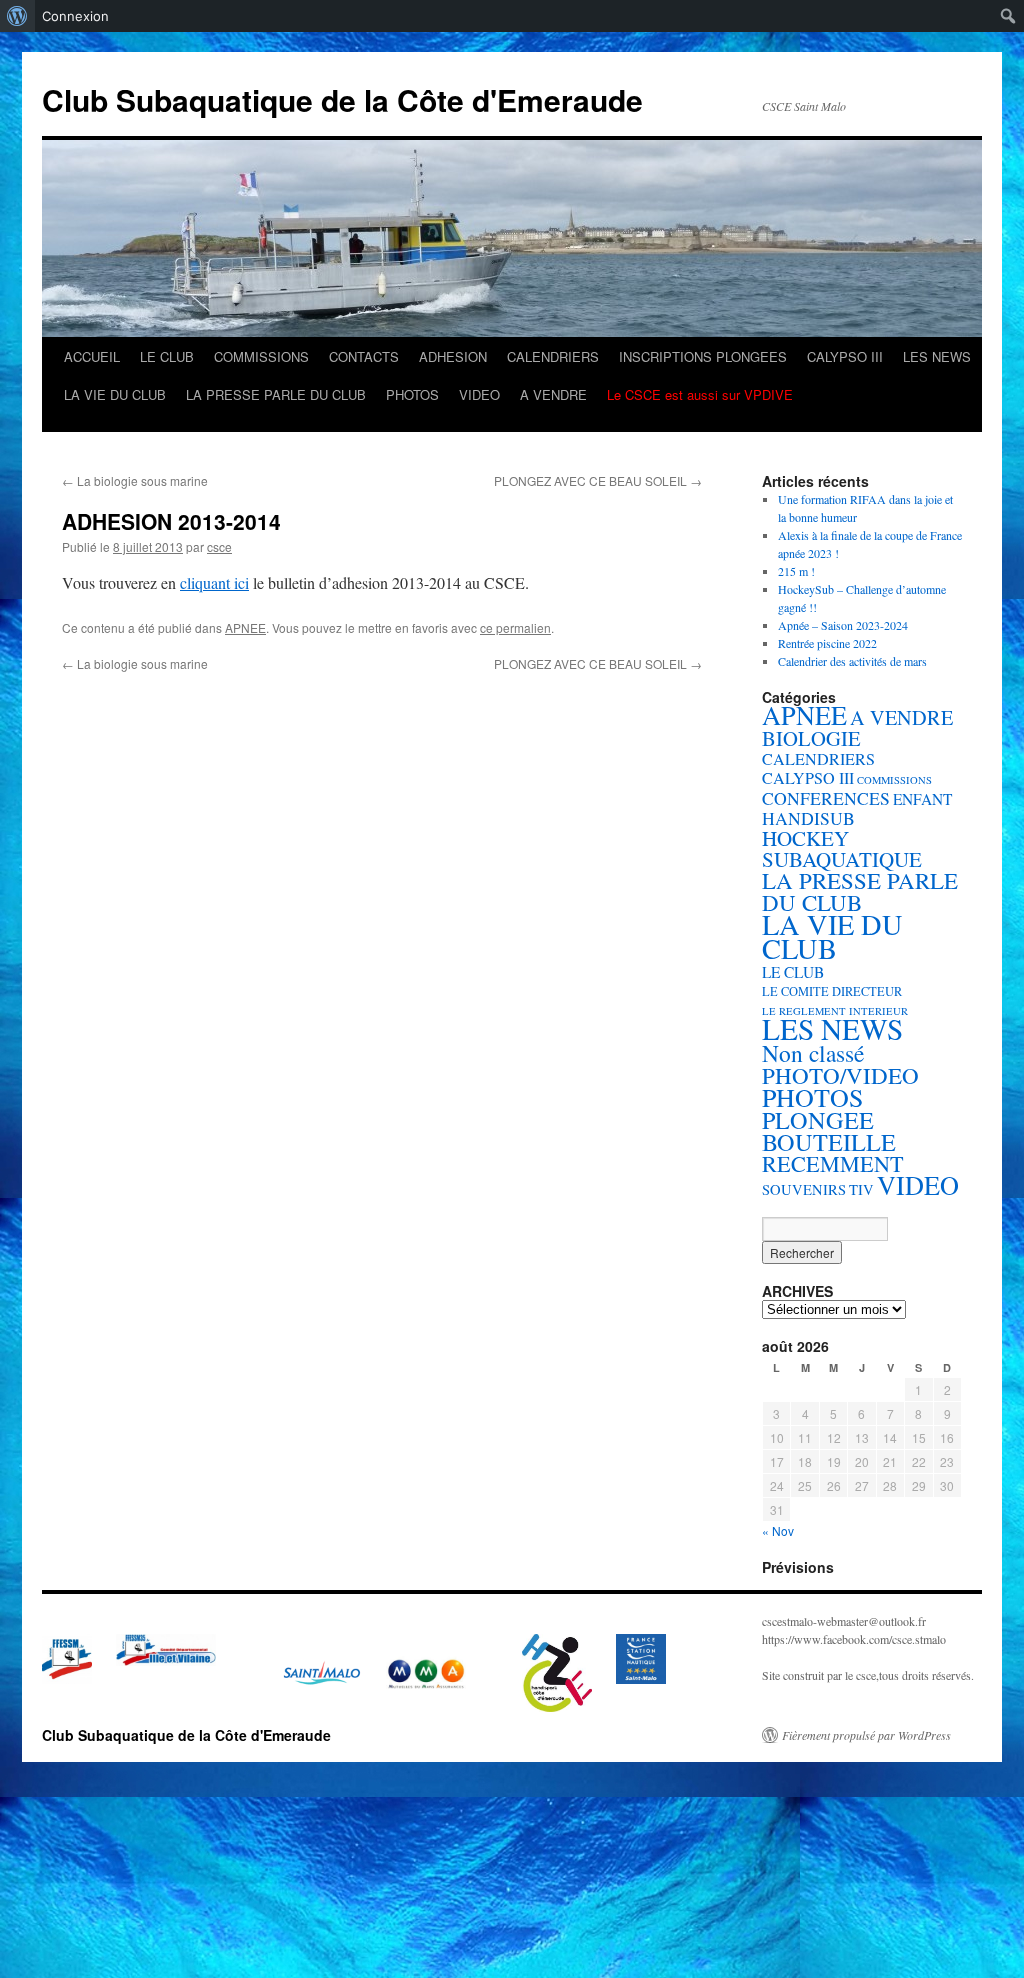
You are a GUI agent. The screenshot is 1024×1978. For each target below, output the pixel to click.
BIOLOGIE (811, 738)
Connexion (75, 16)
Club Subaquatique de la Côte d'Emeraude (342, 99)
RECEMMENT (833, 1163)
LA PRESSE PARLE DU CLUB (276, 394)
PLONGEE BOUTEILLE (829, 1130)
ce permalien (515, 627)
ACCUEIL (92, 356)
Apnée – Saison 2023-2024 (843, 625)
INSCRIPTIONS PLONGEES (703, 356)
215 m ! (796, 571)
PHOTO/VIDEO (840, 1075)
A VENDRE (553, 394)
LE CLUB (167, 356)
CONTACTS (364, 356)
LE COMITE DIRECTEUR (832, 991)
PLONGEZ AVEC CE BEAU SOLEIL (598, 480)
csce (219, 546)
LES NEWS (937, 356)
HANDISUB (808, 818)
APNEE (245, 627)
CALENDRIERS (553, 356)
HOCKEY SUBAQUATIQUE (842, 848)
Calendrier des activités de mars (852, 661)
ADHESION (453, 356)
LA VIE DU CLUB (115, 394)
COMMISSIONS (261, 356)
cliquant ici (214, 582)
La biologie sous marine (135, 480)
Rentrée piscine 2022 (827, 643)
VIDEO (479, 394)
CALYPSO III (845, 356)
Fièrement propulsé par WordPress (866, 1735)
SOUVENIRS (804, 1189)
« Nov (778, 1530)
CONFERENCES (826, 798)
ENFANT (922, 799)
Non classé (813, 1053)
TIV (861, 1189)
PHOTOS (412, 394)
